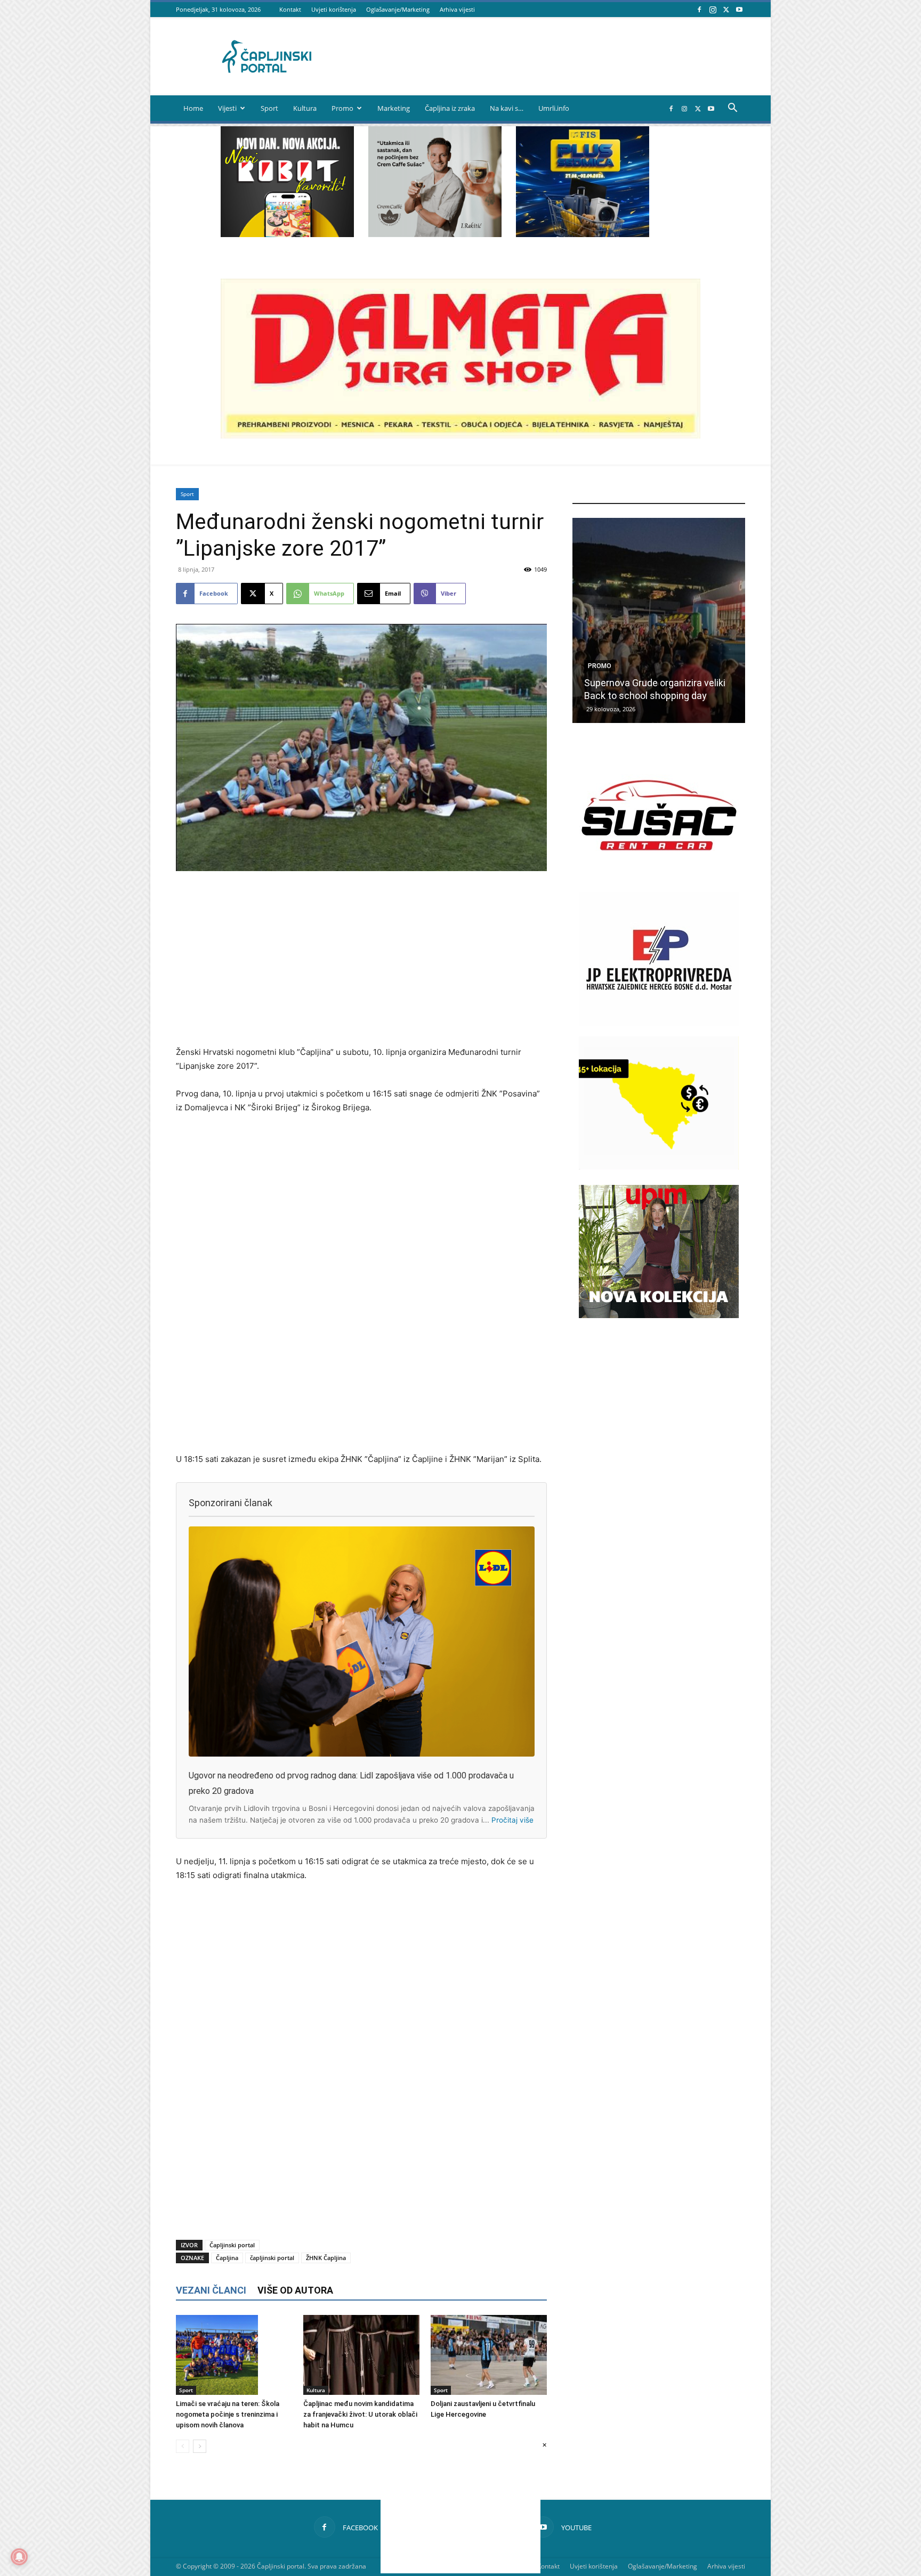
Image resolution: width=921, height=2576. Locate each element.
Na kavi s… (507, 108)
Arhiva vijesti (457, 9)
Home (193, 108)
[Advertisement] (361, 960)
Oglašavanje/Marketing (398, 9)
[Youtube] (739, 9)
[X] (726, 9)
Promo (342, 108)
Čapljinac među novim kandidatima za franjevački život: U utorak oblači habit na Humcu (360, 2414)
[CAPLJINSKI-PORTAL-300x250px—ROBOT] (287, 234)
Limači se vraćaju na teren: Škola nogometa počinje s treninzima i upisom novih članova (228, 2414)
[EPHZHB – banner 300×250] (659, 1023)
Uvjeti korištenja (334, 9)
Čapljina (227, 2258)
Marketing (394, 108)
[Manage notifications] (19, 2557)
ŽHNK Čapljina (326, 2258)
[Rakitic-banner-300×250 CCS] (435, 234)
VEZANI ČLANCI (211, 2290)
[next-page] (200, 2446)
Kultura (305, 108)
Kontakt (290, 9)
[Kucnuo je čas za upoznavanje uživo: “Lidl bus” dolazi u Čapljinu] (659, 620)
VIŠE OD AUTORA (295, 2290)
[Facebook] (699, 9)
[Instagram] (713, 9)
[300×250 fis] (583, 182)
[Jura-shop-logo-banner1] (461, 436)
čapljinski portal (272, 2258)
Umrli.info (554, 108)
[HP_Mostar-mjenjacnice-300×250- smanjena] (659, 1167)
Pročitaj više (512, 1820)
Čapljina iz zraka (450, 108)
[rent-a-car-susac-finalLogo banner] (659, 879)
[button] (732, 109)
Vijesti (227, 108)
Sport (269, 108)
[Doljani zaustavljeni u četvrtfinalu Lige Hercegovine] (489, 2355)
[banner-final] (659, 1315)
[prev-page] (183, 2446)
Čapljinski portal (232, 2245)
